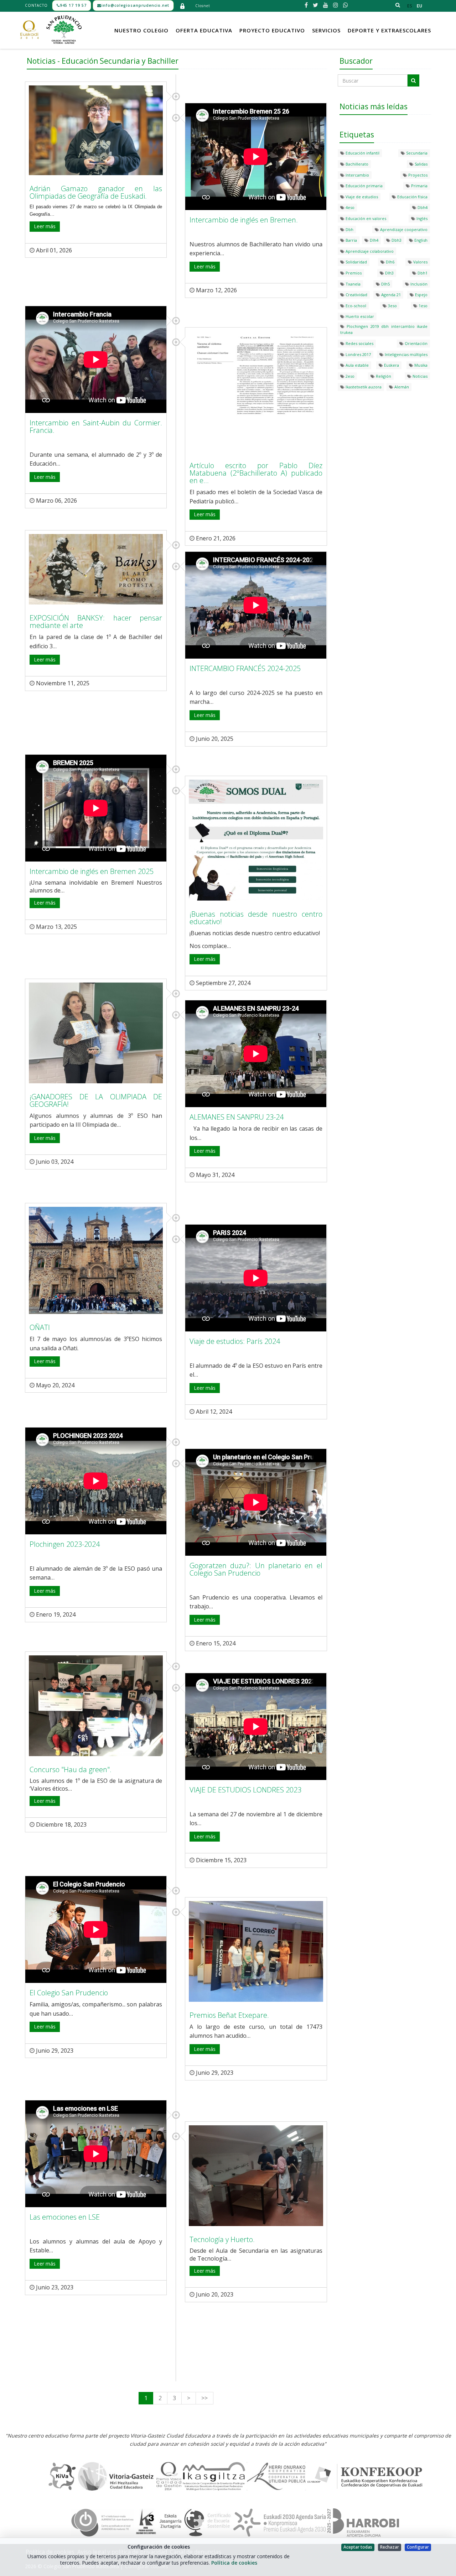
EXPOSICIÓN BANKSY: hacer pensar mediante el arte (96, 622)
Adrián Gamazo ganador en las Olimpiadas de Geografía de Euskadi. (96, 192)
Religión (383, 376)
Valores (420, 262)
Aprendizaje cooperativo (403, 229)
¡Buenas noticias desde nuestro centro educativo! (256, 918)
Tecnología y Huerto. (222, 2239)
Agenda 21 (390, 295)
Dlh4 (374, 240)
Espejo (421, 295)
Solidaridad (356, 262)
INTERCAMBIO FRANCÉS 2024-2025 (245, 668)
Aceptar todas (358, 2547)
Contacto (36, 5)
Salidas (421, 164)
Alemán (401, 387)
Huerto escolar (359, 316)
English (420, 240)
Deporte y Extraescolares (389, 30)
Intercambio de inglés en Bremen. (244, 220)
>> (204, 2398)
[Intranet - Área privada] (182, 6)
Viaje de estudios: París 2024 (235, 1341)
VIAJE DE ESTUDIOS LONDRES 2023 (245, 1790)
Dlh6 (390, 262)
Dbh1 (422, 273)
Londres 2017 (358, 354)
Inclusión (418, 284)
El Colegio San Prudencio (69, 1993)
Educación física (412, 197)
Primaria (419, 186)
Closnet (203, 6)
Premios (353, 273)
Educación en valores (365, 218)
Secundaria (416, 153)
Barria (351, 240)
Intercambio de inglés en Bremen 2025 (92, 871)
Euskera (391, 365)
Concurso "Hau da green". (71, 1769)
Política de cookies (234, 2563)
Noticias (419, 376)
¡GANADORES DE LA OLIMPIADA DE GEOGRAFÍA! (96, 1100)
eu (420, 6)
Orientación (416, 343)
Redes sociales (359, 343)
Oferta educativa (204, 30)
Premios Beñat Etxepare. (229, 2015)
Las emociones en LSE (65, 2217)
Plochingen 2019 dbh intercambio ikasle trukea (384, 329)
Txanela (353, 284)
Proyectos (417, 175)
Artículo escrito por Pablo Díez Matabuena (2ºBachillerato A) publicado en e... (256, 473)
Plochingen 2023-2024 (65, 1544)
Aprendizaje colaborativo (369, 251)
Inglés (421, 218)
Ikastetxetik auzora (363, 387)
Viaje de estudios (361, 197)
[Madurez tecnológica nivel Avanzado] (102, 2522)
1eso (423, 306)
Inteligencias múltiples (406, 354)
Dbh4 (422, 207)
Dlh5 (385, 284)
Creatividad (356, 295)
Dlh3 (389, 273)
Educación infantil (362, 153)
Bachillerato (356, 164)
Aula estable (357, 365)
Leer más (45, 226)
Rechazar (390, 2547)
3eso (392, 306)
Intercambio (357, 175)
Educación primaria (364, 186)
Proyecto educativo (272, 30)
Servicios (326, 30)
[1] (413, 80)
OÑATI (40, 1327)
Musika (420, 365)
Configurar (418, 2547)
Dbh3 (396, 240)
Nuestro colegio (141, 30)
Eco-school (355, 306)
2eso (349, 376)
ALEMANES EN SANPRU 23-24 (237, 1117)
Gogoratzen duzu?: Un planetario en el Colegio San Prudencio (256, 1569)
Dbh (349, 229)
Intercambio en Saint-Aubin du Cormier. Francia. (96, 426)
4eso (349, 207)
